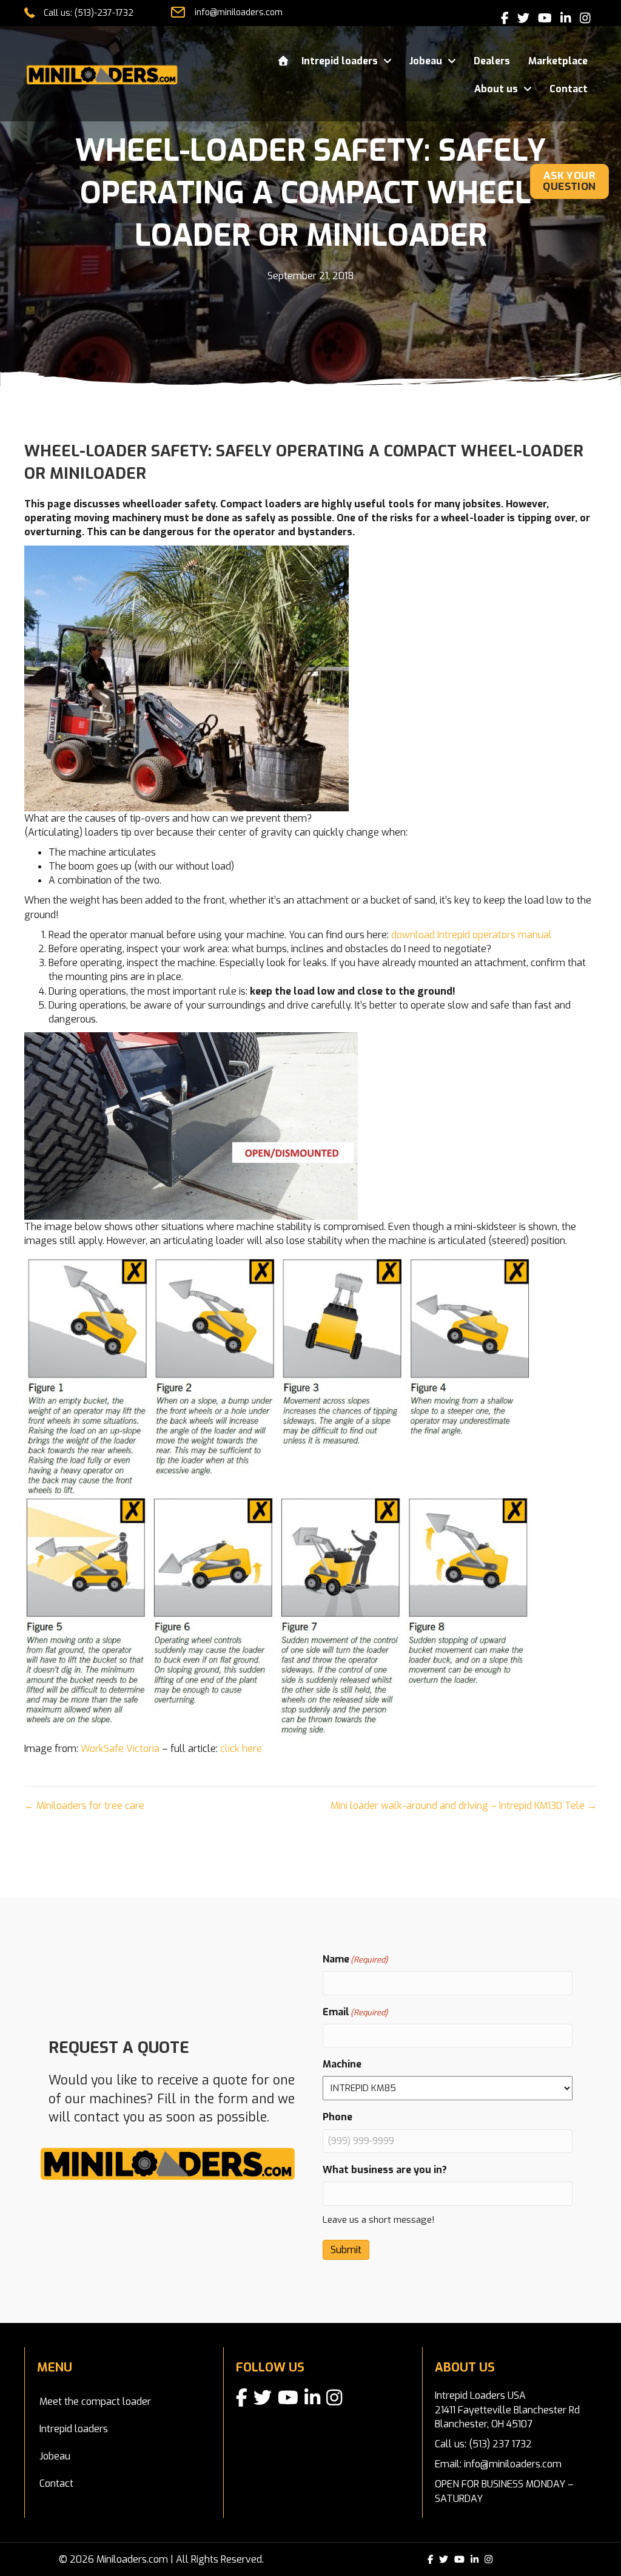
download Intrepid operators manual (472, 935)
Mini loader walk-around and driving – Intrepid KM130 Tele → (464, 1806)
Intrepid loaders (74, 2429)
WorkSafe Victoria (120, 1749)
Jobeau (55, 2456)
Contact (56, 2483)
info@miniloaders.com (239, 12)
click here (241, 1749)
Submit (346, 2250)
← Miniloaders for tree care (84, 1806)
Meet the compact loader (95, 2402)
